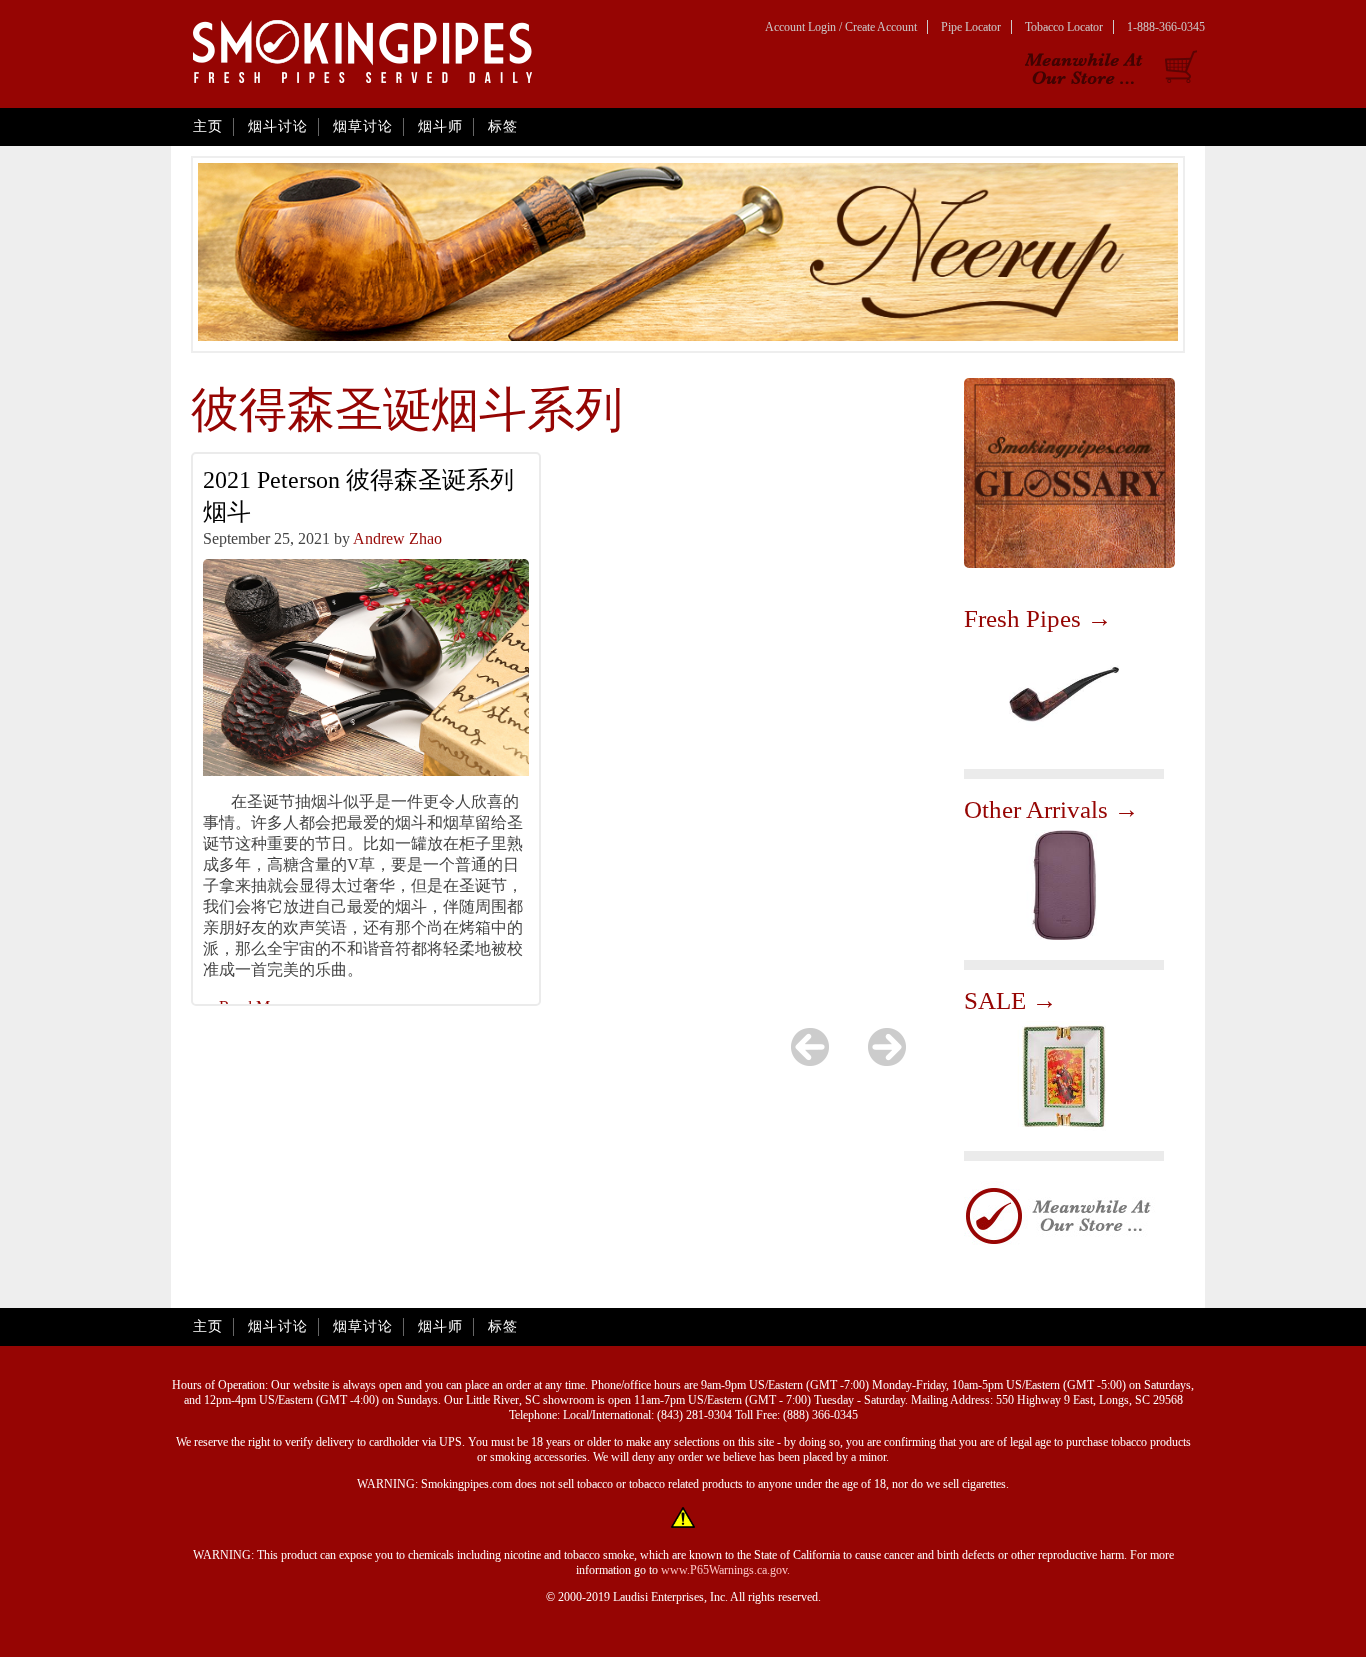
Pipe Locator (971, 27)
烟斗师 (440, 126)
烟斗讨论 (278, 126)
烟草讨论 (363, 126)
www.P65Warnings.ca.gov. (725, 1570)
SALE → (1010, 1000)
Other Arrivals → (1051, 809)
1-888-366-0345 (1166, 27)
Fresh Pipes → (1038, 618)
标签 (503, 126)
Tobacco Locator (1064, 27)
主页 (208, 126)
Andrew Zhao (397, 538)
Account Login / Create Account (841, 27)
